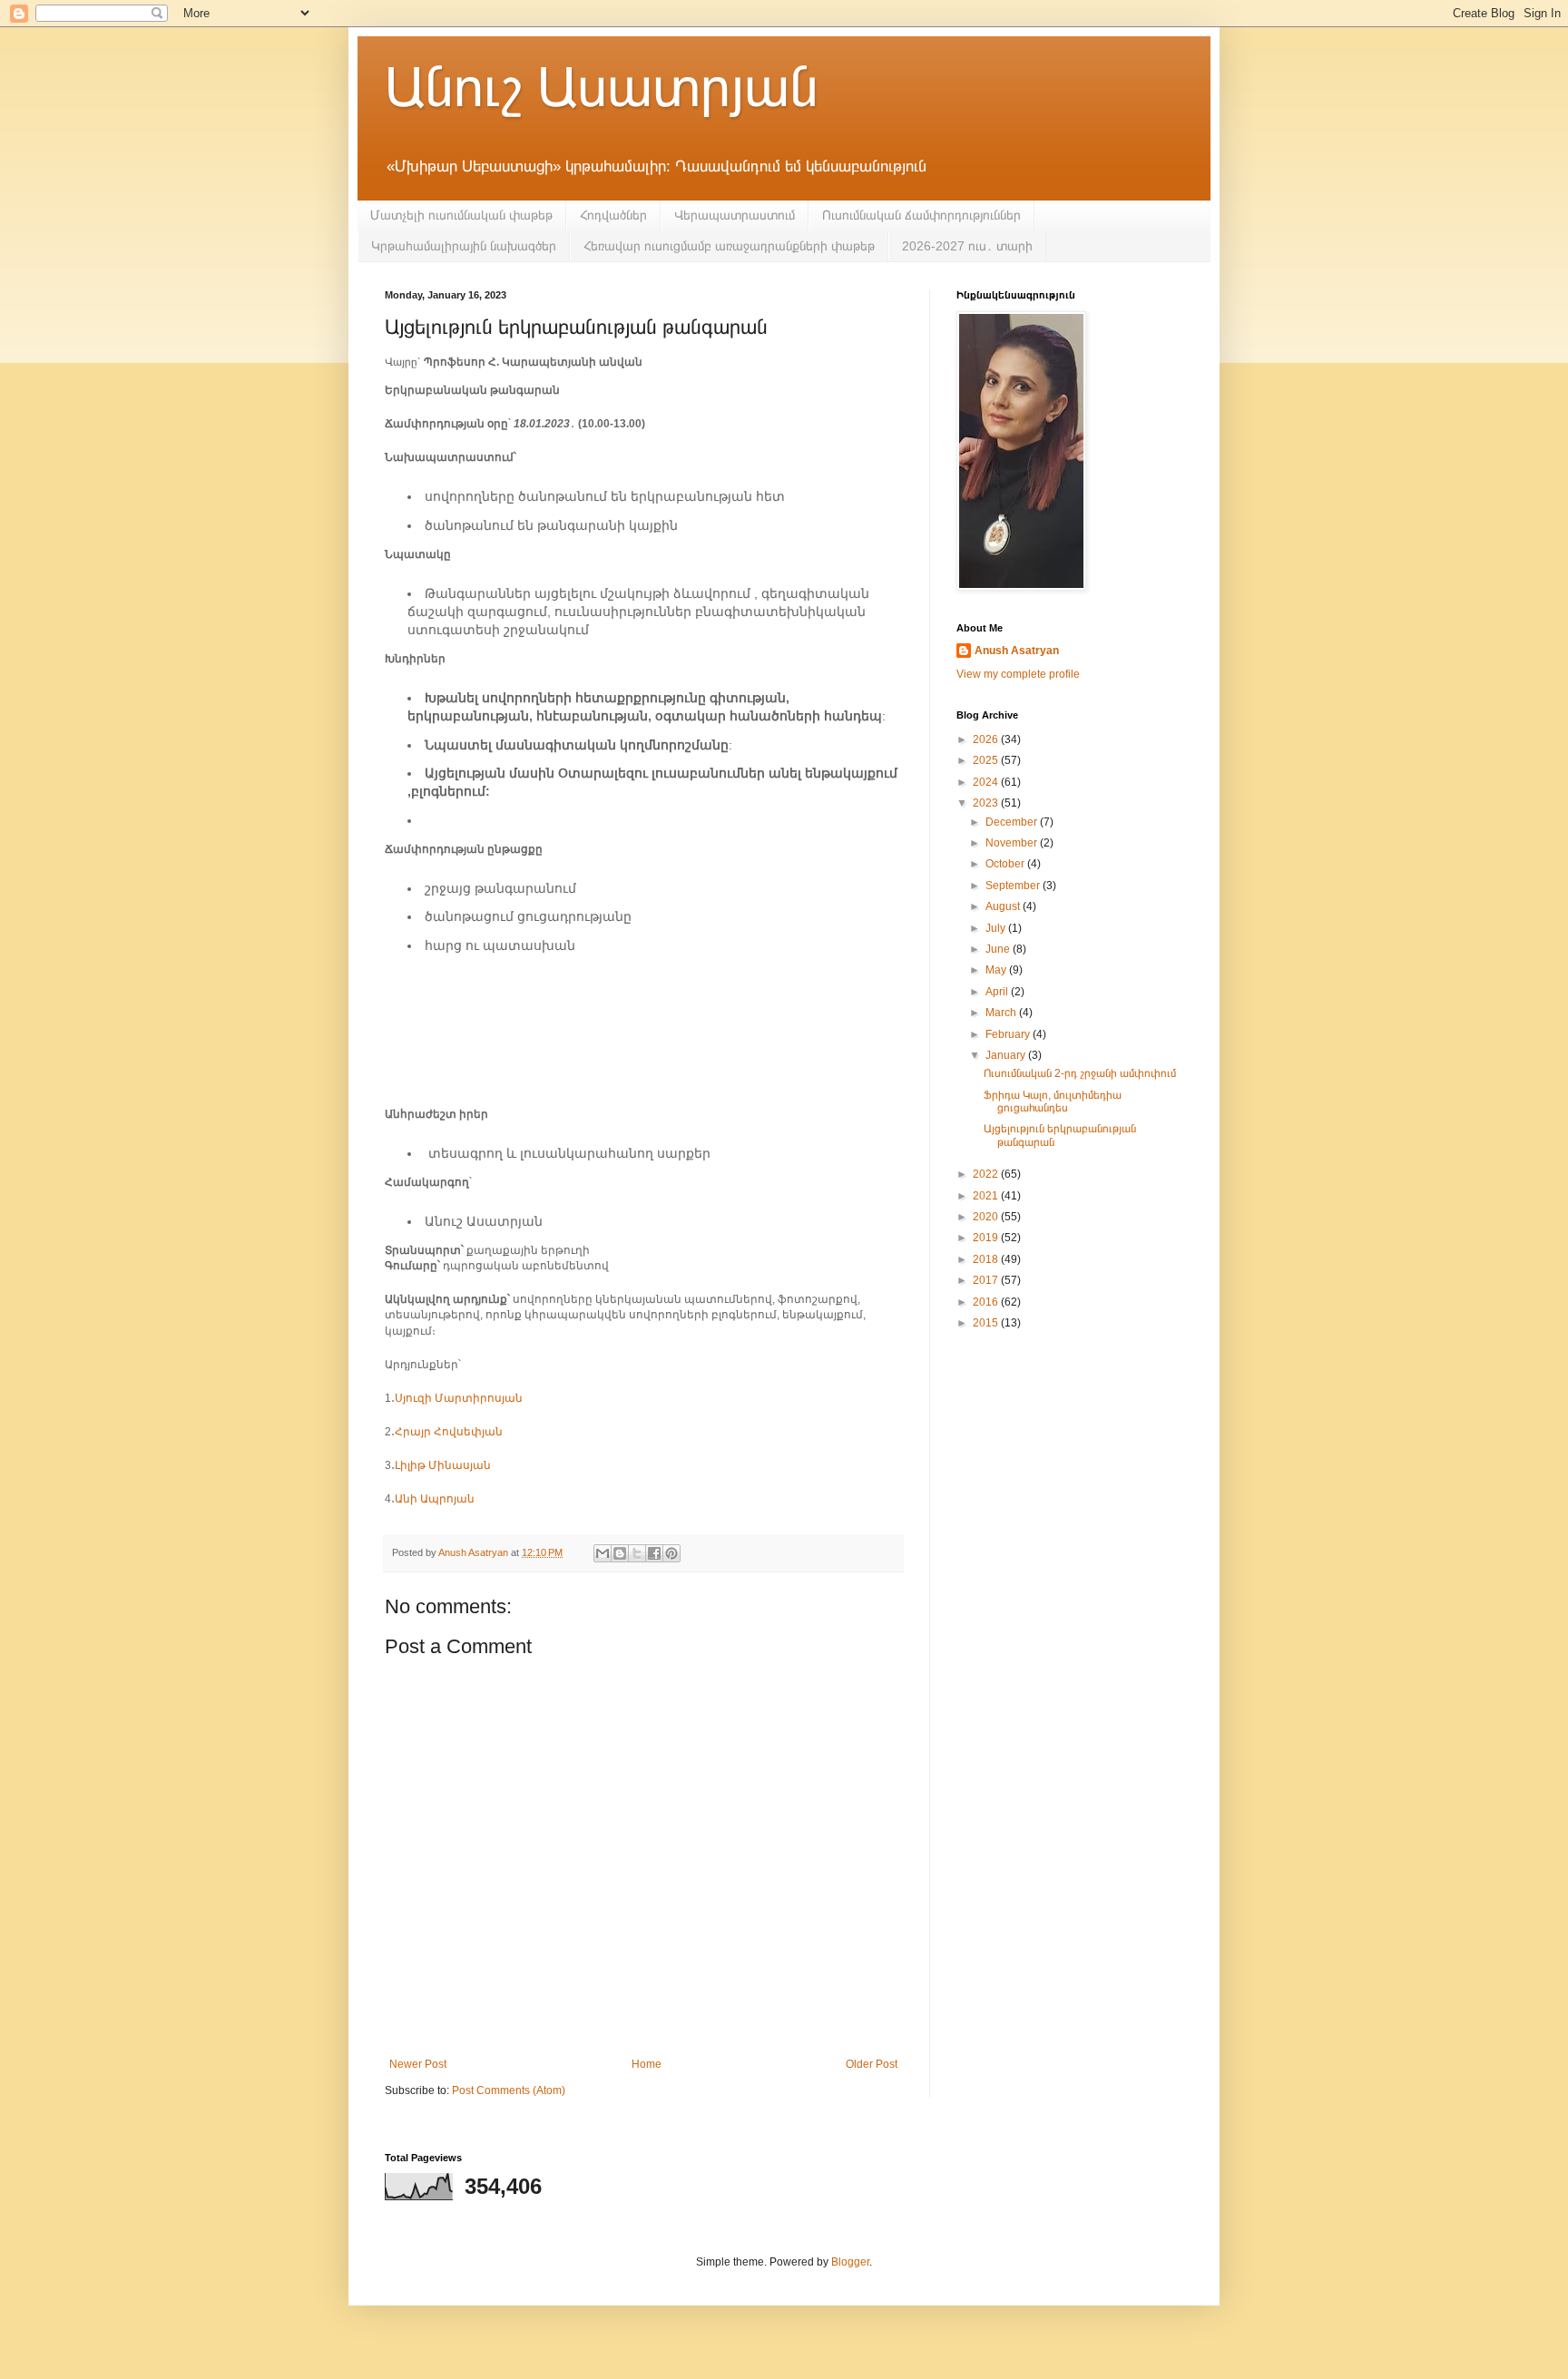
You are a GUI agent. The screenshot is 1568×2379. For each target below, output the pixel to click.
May (997, 970)
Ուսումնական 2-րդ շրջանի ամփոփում (1080, 1073)
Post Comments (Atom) (509, 2090)
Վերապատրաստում (735, 215)
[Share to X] (637, 1553)
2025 (987, 760)
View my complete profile (1018, 674)
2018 (987, 1259)
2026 (987, 739)
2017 (987, 1280)
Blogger (850, 2262)
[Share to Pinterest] (671, 1553)
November (1013, 843)
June (999, 949)
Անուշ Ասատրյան (602, 88)
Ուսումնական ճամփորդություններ (921, 215)
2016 (987, 1302)
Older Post (872, 2064)
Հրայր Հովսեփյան (449, 1432)
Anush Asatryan (1017, 651)
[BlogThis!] (620, 1553)
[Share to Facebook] (654, 1553)
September (1014, 886)
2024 (987, 782)
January (1007, 1055)
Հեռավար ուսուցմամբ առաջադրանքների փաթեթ (729, 246)
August (1004, 906)
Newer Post (418, 2064)
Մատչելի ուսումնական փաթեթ (461, 215)
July (997, 928)
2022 (987, 1174)
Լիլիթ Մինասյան (443, 1465)
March (1002, 1013)
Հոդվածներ (613, 215)
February (1009, 1034)
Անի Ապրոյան (435, 1499)
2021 (987, 1196)
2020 (987, 1217)
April (998, 992)
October (1006, 864)
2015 (987, 1323)
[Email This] (603, 1553)
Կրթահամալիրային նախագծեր (464, 246)
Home (647, 2064)
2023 (987, 803)
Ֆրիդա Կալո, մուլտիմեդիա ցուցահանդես (1053, 1101)
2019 (987, 1238)
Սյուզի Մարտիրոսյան (459, 1398)
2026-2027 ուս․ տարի (967, 246)
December (1013, 822)
